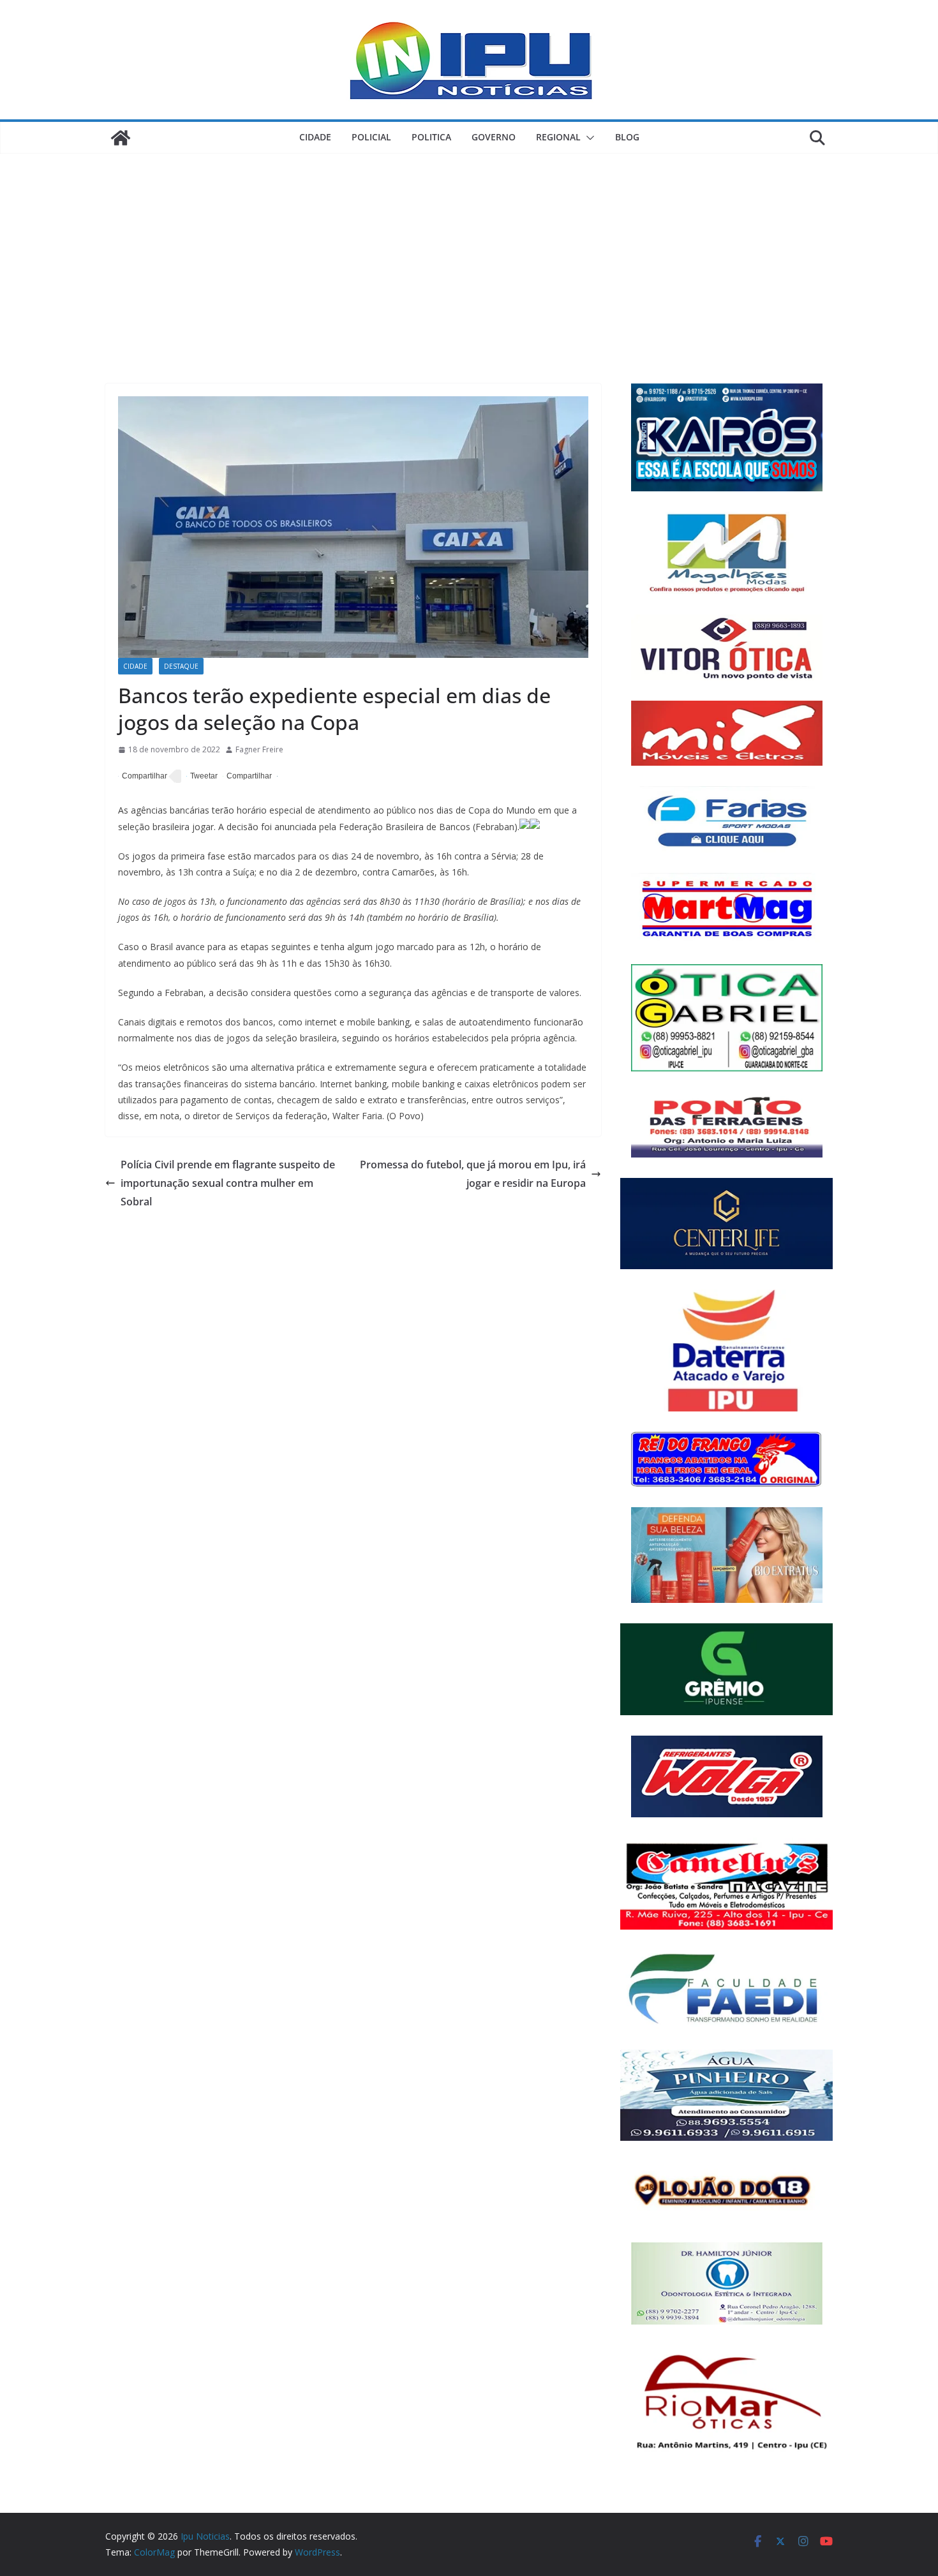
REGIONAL (558, 137)
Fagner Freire (259, 749)
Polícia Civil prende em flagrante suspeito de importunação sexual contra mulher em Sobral (228, 1183)
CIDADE (315, 137)
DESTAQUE (181, 666)
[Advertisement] (469, 249)
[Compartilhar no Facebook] (143, 777)
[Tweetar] (202, 777)
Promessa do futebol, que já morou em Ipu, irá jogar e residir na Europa (473, 1174)
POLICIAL (371, 137)
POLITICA (431, 137)
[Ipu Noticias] (121, 138)
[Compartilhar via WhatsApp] (247, 777)
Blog (627, 137)
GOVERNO (494, 137)
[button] (588, 138)
